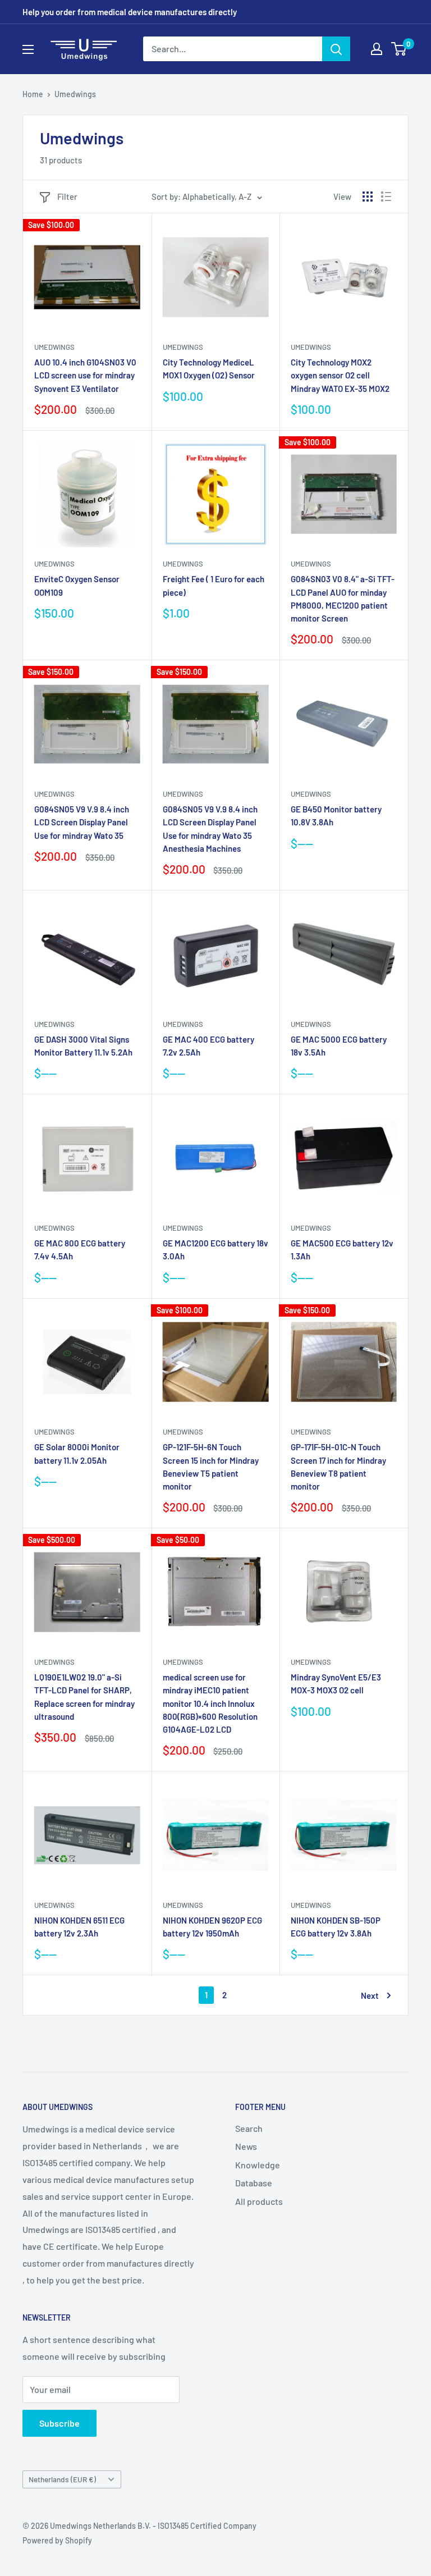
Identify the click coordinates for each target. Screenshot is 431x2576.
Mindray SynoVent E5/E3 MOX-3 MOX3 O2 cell (336, 1684)
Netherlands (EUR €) (62, 2479)
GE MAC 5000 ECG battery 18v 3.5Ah (339, 1046)
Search (249, 2128)
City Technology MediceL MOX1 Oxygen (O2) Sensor (209, 369)
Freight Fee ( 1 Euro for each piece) (214, 585)
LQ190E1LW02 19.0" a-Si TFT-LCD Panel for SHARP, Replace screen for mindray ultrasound (84, 1697)
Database (254, 2183)
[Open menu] (28, 49)
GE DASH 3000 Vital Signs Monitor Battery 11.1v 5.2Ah (83, 1046)
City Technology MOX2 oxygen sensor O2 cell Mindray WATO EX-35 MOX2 (340, 375)
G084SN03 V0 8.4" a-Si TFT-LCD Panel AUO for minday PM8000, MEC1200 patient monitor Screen (343, 599)
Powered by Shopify (57, 2540)
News (246, 2146)
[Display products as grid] (368, 197)
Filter (67, 197)
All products (259, 2201)
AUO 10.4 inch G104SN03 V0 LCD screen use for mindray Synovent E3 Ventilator (85, 375)
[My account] (377, 49)
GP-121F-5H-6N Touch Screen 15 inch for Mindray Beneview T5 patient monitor (211, 1467)
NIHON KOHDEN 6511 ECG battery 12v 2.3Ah (79, 1927)
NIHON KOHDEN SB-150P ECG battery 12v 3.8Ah (336, 1927)
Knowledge (258, 2165)
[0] (399, 49)
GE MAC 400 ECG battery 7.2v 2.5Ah (208, 1046)
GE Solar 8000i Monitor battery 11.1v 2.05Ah (77, 1453)
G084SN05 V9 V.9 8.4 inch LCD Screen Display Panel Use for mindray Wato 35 (82, 822)
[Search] (336, 49)
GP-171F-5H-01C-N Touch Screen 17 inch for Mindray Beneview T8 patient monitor (338, 1467)
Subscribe (59, 2423)
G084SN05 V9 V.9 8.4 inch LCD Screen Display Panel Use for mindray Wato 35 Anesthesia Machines (210, 829)
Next (370, 1995)
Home (33, 94)
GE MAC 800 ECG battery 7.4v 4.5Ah (80, 1250)
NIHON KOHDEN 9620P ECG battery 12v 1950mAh (212, 1927)
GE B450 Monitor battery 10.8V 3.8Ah (336, 816)
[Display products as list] (386, 197)
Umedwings (75, 94)
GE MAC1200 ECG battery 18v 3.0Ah (215, 1250)
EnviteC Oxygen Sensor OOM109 (77, 585)
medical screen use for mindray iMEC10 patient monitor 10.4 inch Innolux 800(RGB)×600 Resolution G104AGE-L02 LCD (210, 1703)
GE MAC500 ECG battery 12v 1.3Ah (342, 1250)
